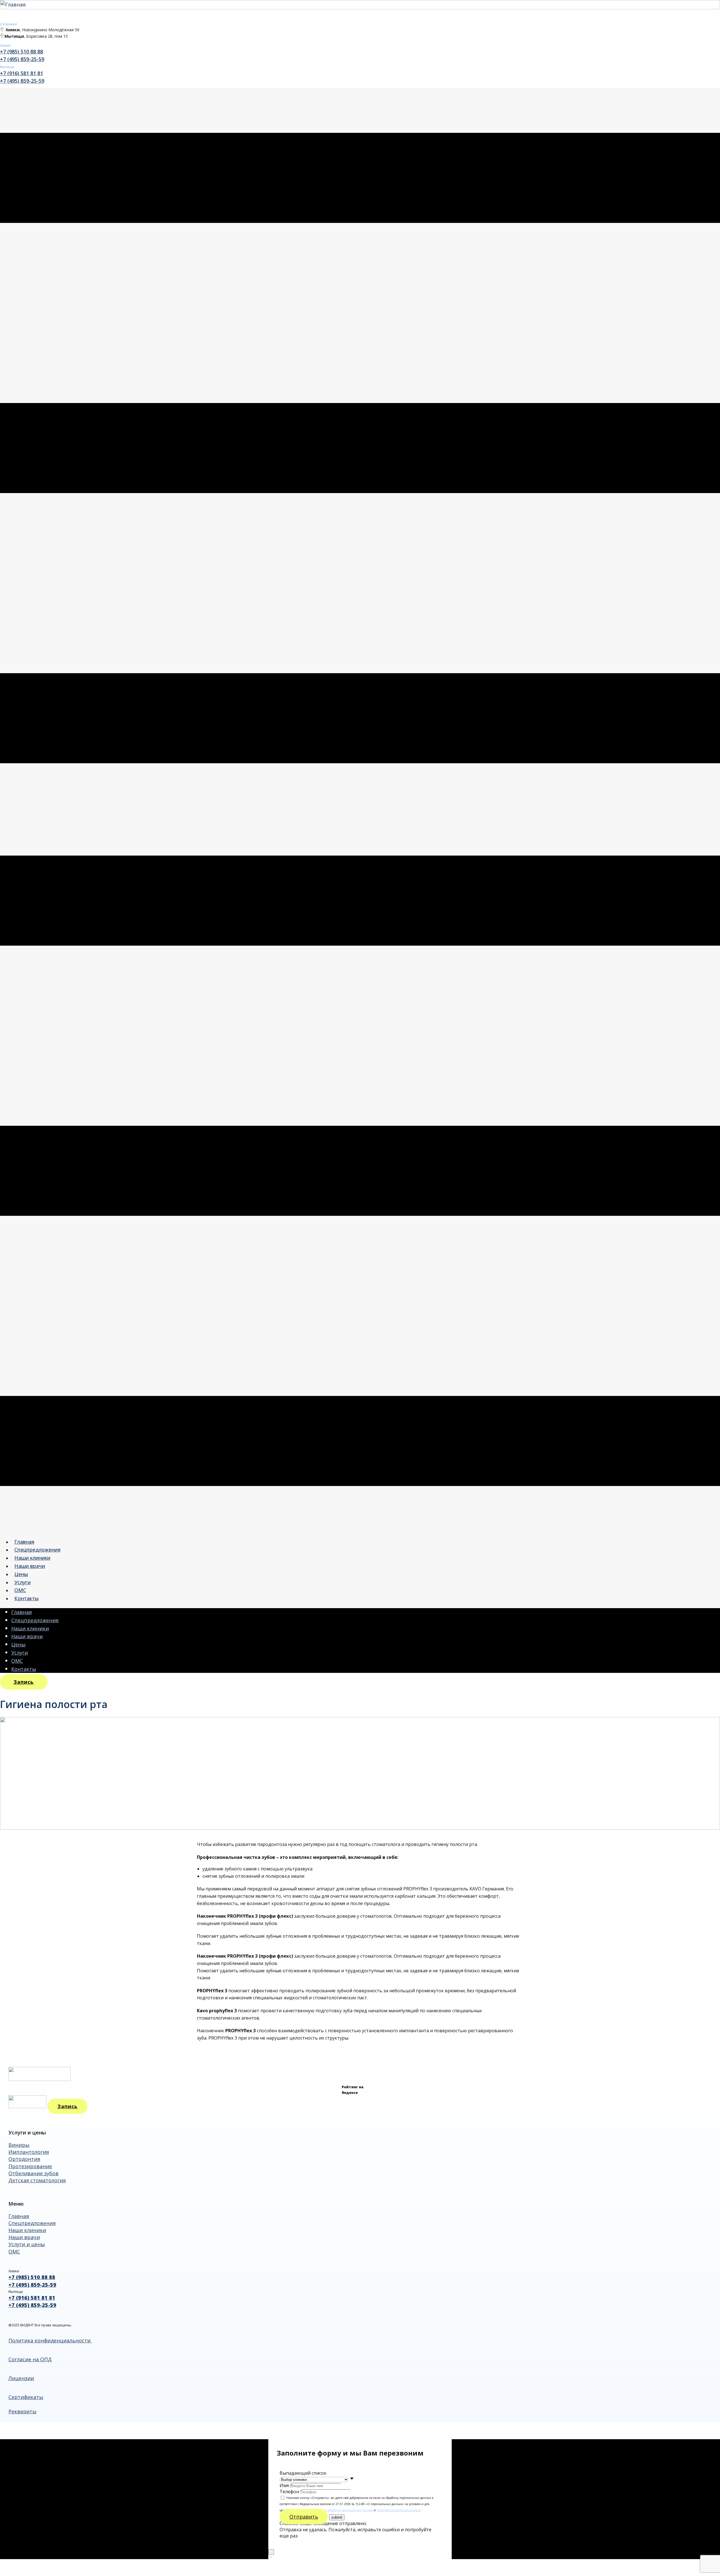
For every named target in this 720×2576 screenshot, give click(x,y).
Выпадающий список (303, 2473)
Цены (21, 1574)
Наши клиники (32, 1558)
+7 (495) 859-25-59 (22, 59)
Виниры (19, 2145)
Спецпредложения (37, 1550)
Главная (24, 1542)
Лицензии (21, 2378)
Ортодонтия (24, 2159)
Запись (24, 1682)
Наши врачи (30, 1566)
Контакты (27, 1598)
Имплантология (29, 2152)
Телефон (289, 2492)
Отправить (304, 2517)
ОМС (20, 1590)
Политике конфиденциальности (399, 2510)
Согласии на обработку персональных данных (341, 2510)
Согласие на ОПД (30, 2359)
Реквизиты (22, 2411)
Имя (284, 2485)
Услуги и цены (27, 2244)
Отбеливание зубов (33, 2173)
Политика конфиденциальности (50, 2340)
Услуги (22, 1582)
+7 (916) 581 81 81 (22, 73)
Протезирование (30, 2166)
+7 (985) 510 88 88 (22, 52)
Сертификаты (26, 2397)
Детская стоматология (37, 2180)
